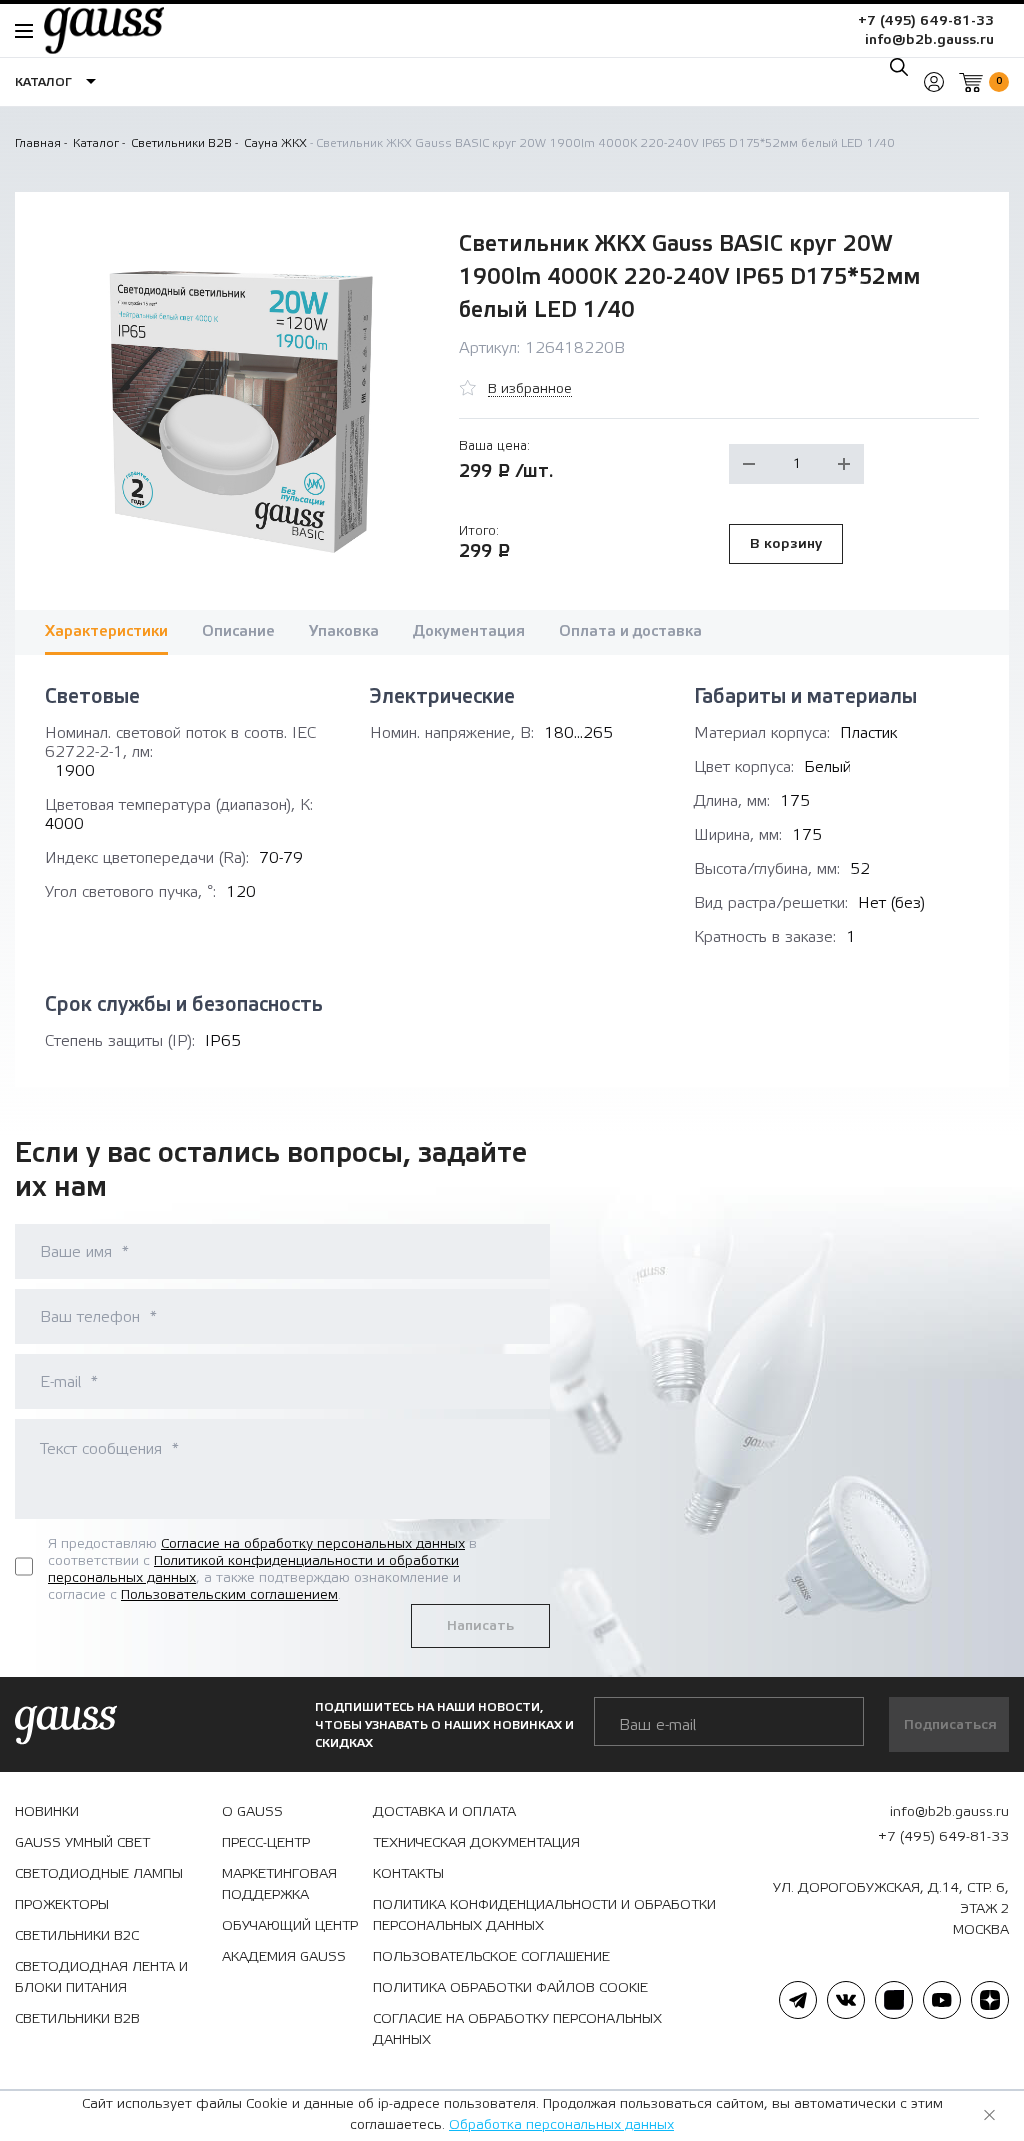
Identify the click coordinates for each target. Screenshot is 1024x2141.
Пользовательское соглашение (491, 1957)
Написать (480, 1626)
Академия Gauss (284, 1957)
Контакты (408, 1874)
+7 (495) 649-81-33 (926, 21)
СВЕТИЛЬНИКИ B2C (77, 1936)
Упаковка (344, 631)
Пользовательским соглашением (229, 1595)
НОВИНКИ (47, 1812)
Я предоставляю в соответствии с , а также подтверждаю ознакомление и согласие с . (262, 1569)
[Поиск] (899, 67)
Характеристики (106, 631)
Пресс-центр (266, 1843)
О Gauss (252, 1812)
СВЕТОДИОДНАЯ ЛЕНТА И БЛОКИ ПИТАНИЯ (101, 1977)
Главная (38, 143)
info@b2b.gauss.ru (929, 40)
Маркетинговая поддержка (279, 1884)
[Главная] (94, 30)
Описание (238, 631)
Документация (469, 631)
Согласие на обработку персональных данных (313, 1544)
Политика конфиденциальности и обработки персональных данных (544, 1915)
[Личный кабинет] (934, 82)
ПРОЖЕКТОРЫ (62, 1905)
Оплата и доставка (630, 631)
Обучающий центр (290, 1926)
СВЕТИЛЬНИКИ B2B (77, 2019)
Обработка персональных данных (561, 2125)
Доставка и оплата (444, 1812)
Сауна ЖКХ (275, 143)
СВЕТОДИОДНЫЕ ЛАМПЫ (99, 1874)
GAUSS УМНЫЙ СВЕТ (82, 1843)
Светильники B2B (181, 143)
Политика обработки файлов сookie (510, 1988)
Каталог (96, 143)
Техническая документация (476, 1843)
